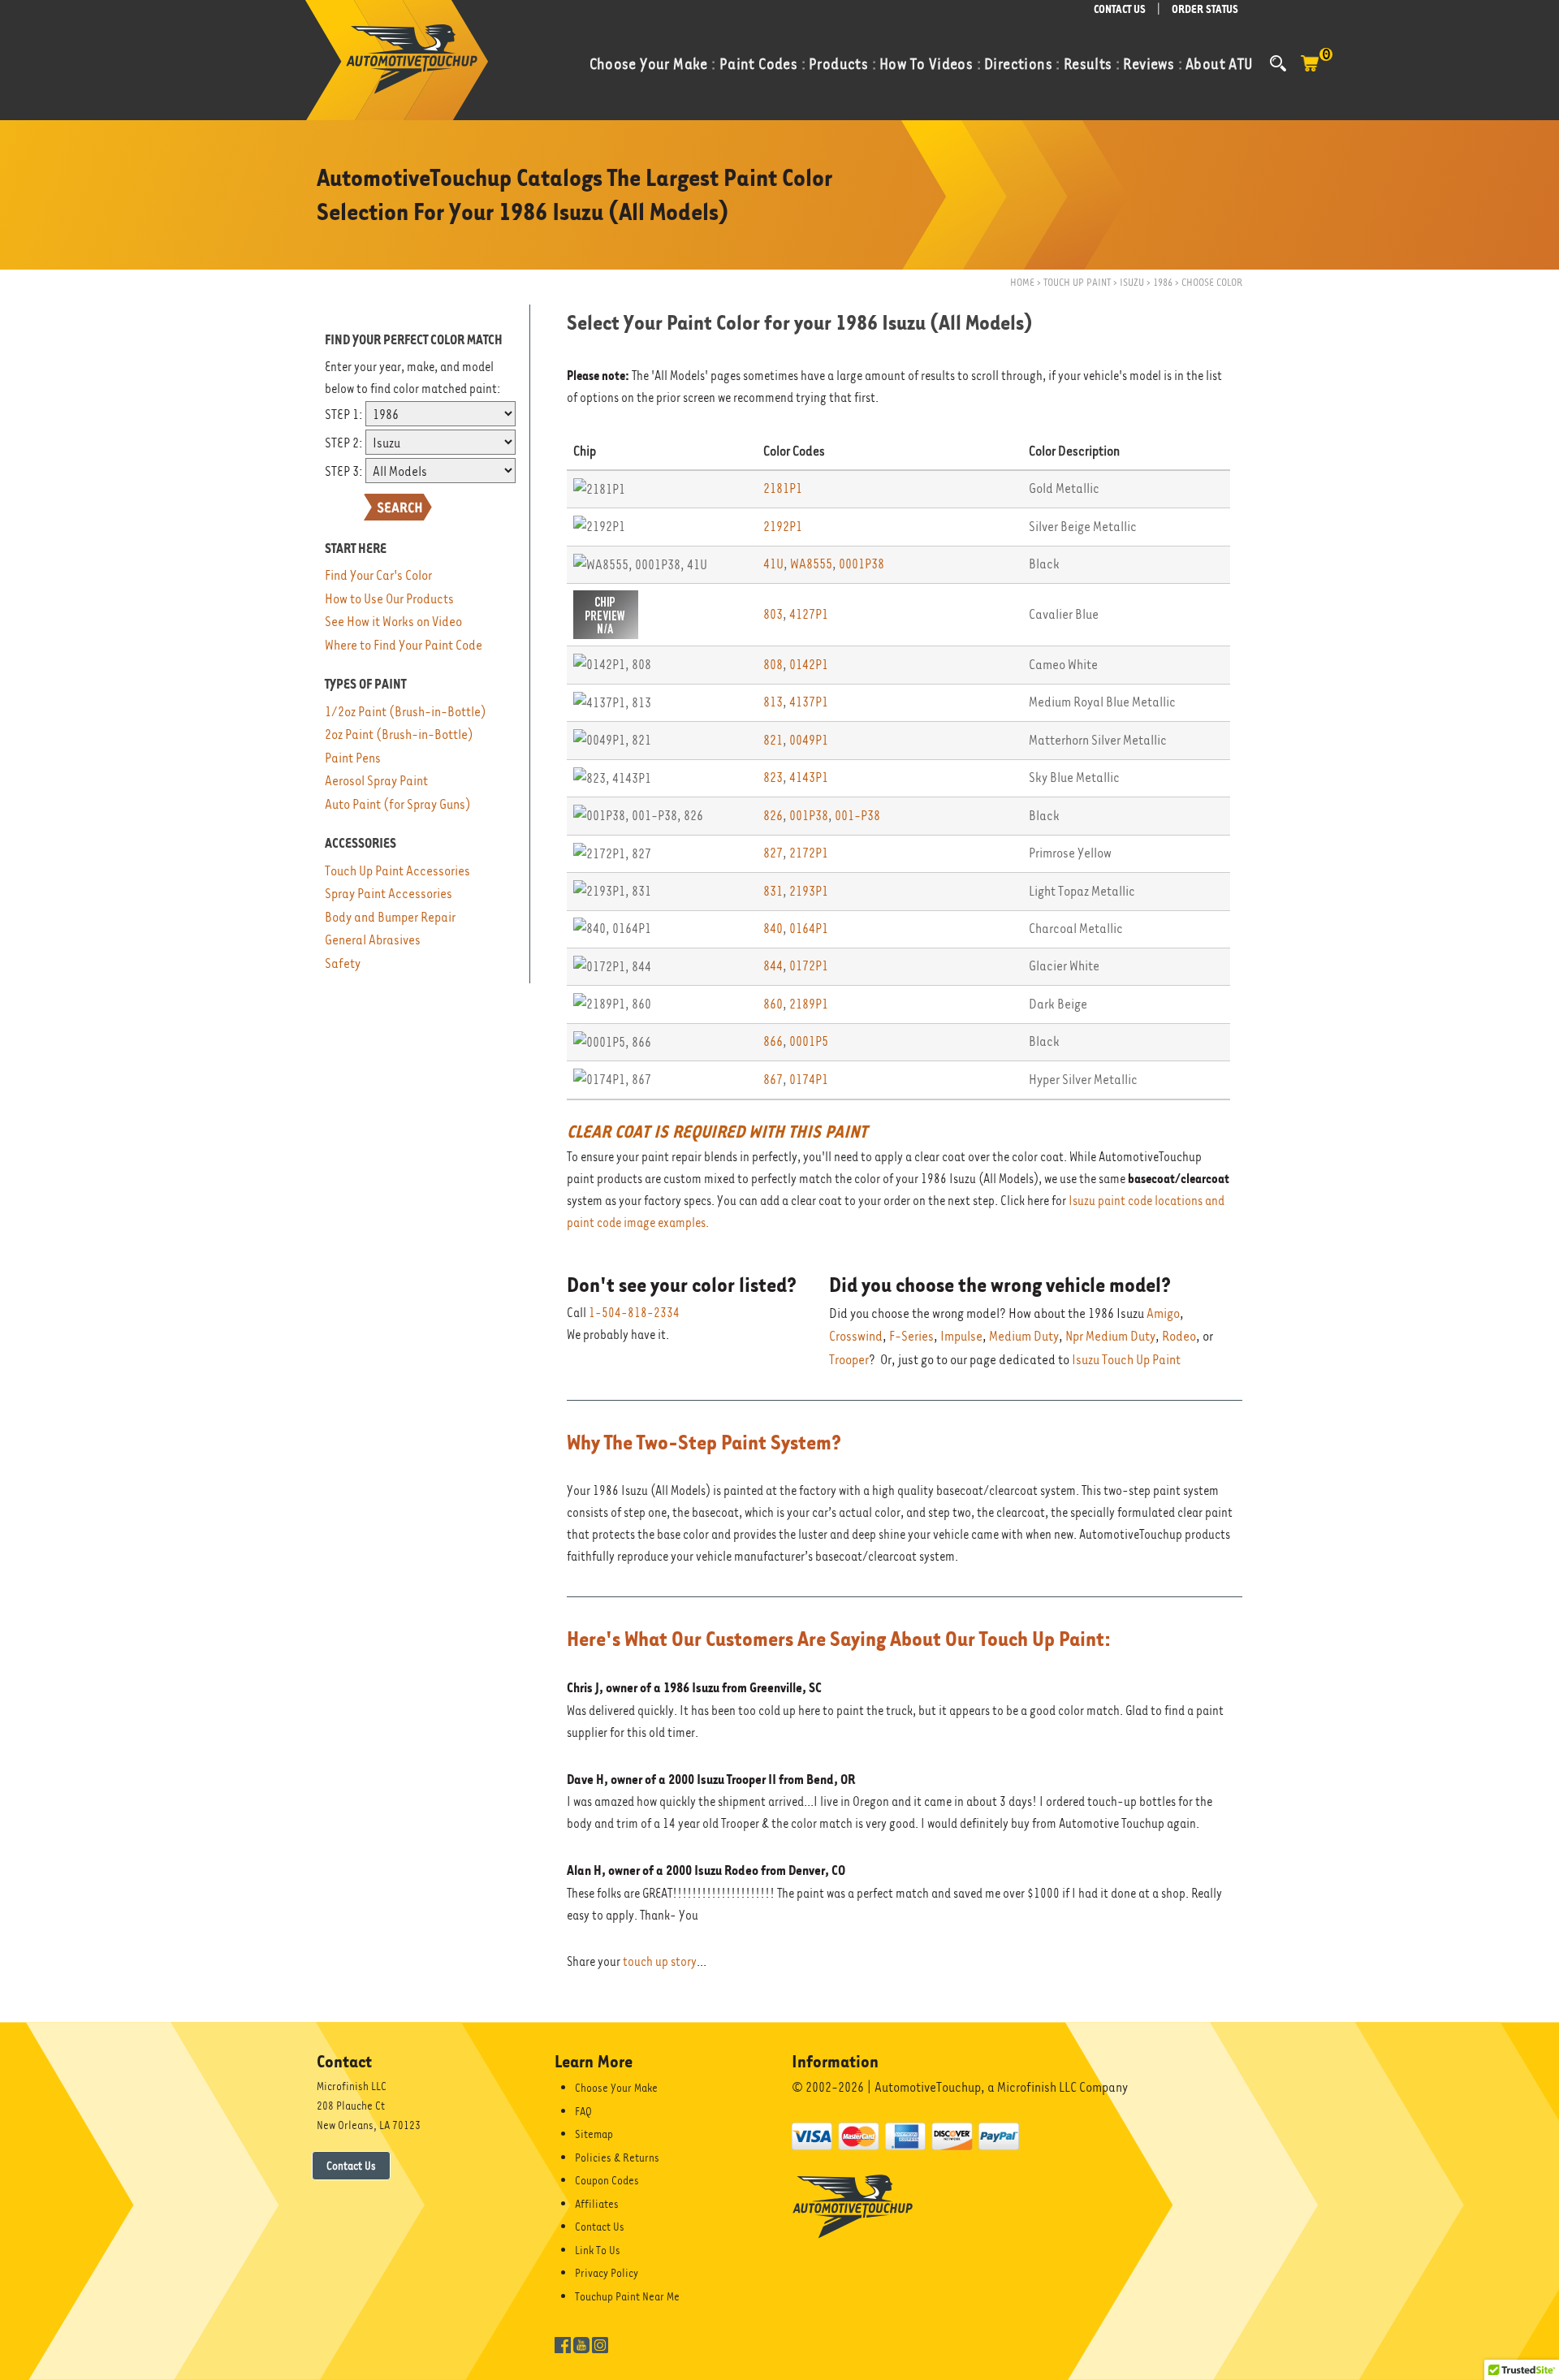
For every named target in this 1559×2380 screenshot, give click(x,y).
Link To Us (598, 2250)
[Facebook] (563, 2343)
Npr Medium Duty (1110, 1336)
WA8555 (811, 564)
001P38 (809, 816)
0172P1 (809, 966)
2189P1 (809, 1004)
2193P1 (809, 891)
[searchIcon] (1278, 63)
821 (773, 740)
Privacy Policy (607, 2273)
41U (773, 564)
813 (773, 702)
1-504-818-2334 (634, 1313)
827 (773, 853)
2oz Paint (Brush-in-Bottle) (399, 734)
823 (773, 777)
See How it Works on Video (393, 622)
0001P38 (862, 564)
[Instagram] (600, 2343)
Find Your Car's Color (378, 575)
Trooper (849, 1360)
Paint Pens (353, 758)
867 (773, 1080)
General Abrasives (373, 940)
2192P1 (783, 527)
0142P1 (809, 665)
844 (773, 966)
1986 (1163, 282)
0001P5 (809, 1041)
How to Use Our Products (389, 599)
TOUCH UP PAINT (1077, 282)
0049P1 (809, 740)
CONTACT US (1120, 9)
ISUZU (1132, 282)
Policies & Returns (617, 2158)
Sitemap (594, 2134)
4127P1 (809, 614)
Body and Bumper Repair (390, 917)
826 (773, 816)
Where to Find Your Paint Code (404, 645)
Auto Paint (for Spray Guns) (398, 804)
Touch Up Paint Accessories (397, 871)
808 (773, 665)
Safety (343, 963)
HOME (1022, 282)
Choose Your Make (616, 2088)
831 (773, 891)
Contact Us (351, 2166)
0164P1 (809, 929)
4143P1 (809, 777)
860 (773, 1004)
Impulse (961, 1336)
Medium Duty (1024, 1336)
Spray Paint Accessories (389, 894)
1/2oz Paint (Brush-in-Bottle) (406, 712)
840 (773, 929)
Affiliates (597, 2204)
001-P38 (857, 816)
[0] (1310, 71)
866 (773, 1041)
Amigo (1163, 1313)
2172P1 (809, 853)
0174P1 (809, 1080)
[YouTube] (581, 2343)
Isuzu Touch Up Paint (1126, 1360)
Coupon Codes (607, 2180)
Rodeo (1179, 1336)
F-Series (911, 1336)
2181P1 (783, 488)
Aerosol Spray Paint (376, 781)
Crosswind (856, 1336)
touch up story (660, 1962)
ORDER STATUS (1205, 9)
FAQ (583, 2111)
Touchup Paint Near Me (627, 2296)
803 (773, 614)
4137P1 (809, 702)
